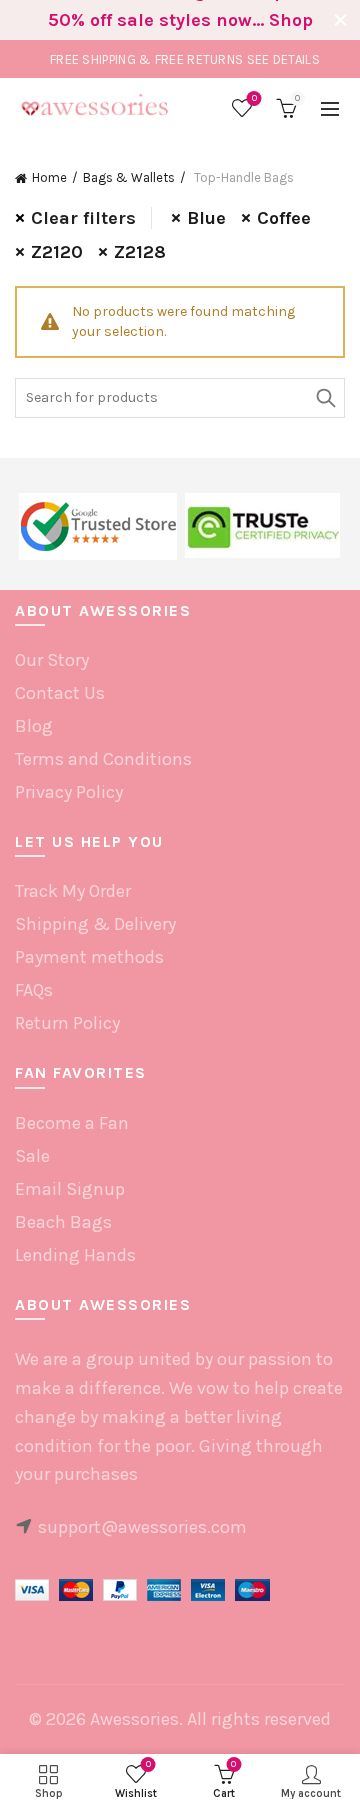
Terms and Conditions (103, 759)
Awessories (134, 1719)
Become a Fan (72, 1123)
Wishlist (254, 98)
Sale (32, 1156)
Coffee (284, 218)
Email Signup (70, 1189)
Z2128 (140, 252)
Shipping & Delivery (95, 924)
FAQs (34, 990)
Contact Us (60, 693)
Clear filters (83, 218)
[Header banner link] (160, 20)
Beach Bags (63, 1222)
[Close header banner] (340, 20)
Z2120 (57, 252)
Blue (206, 218)
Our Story (52, 660)
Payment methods (89, 957)
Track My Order (73, 891)
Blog (34, 726)
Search (325, 398)
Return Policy (67, 1023)
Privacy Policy (69, 792)
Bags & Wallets (129, 177)
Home (49, 177)
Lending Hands (75, 1255)
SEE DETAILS (283, 59)
